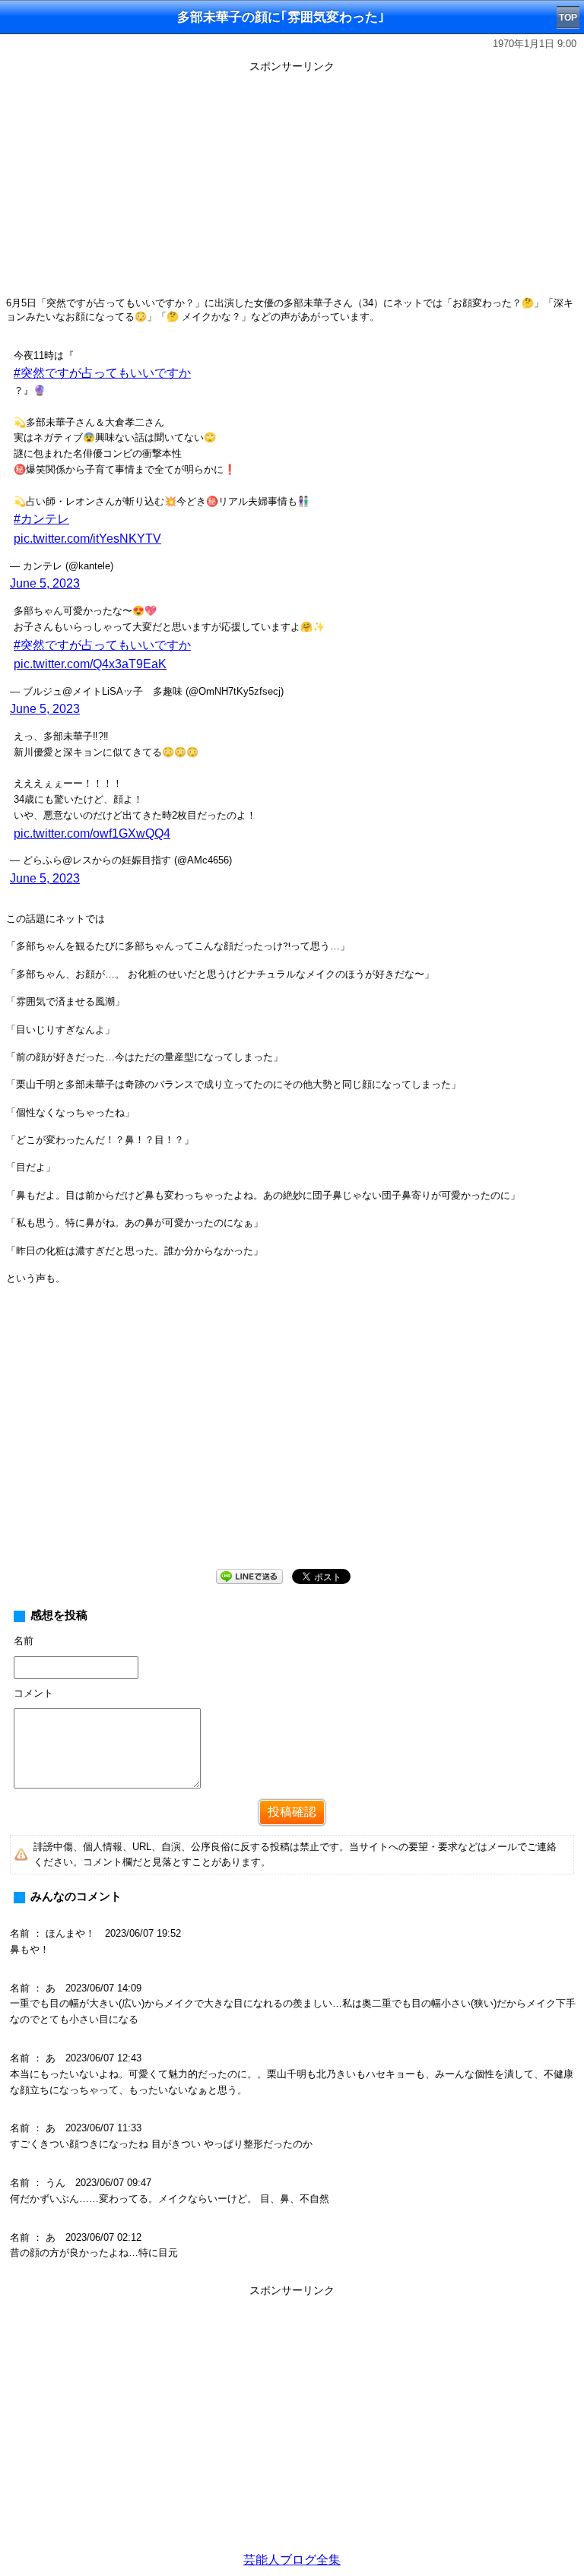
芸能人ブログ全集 (292, 2560)
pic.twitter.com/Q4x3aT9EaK (90, 664)
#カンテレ (41, 519)
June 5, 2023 (45, 583)
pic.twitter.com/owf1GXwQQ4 (92, 833)
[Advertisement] (292, 184)
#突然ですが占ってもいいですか (102, 373)
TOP (568, 17)
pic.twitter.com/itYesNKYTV (87, 539)
